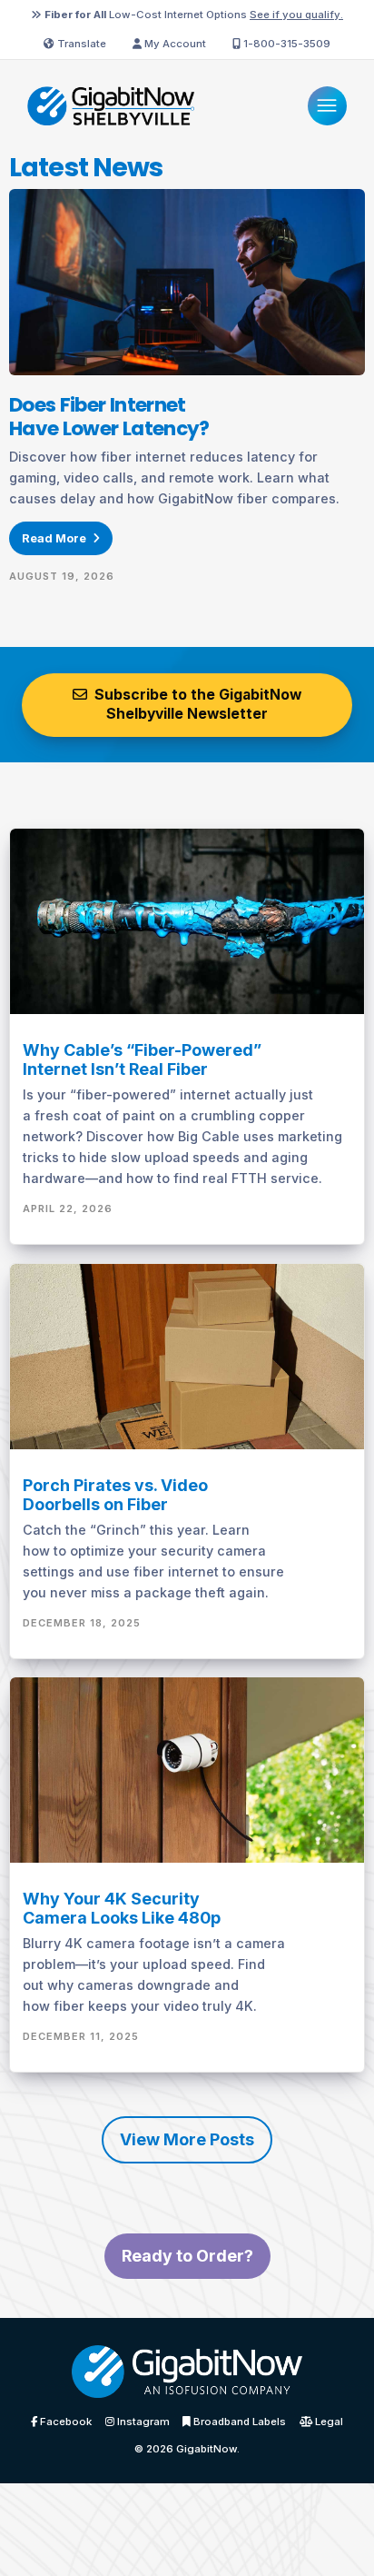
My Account (174, 44)
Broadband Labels (238, 2422)
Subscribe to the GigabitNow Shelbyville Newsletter (196, 704)
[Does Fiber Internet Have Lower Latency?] (187, 281)
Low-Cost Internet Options (194, 15)
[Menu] (327, 106)
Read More (55, 538)
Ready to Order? (187, 2256)
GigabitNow (207, 2449)
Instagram (142, 2422)
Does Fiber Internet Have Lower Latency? (109, 417)
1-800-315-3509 (285, 44)
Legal (328, 2422)
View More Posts (187, 2139)
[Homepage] (111, 104)
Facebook (64, 2422)
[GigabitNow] (187, 2377)
